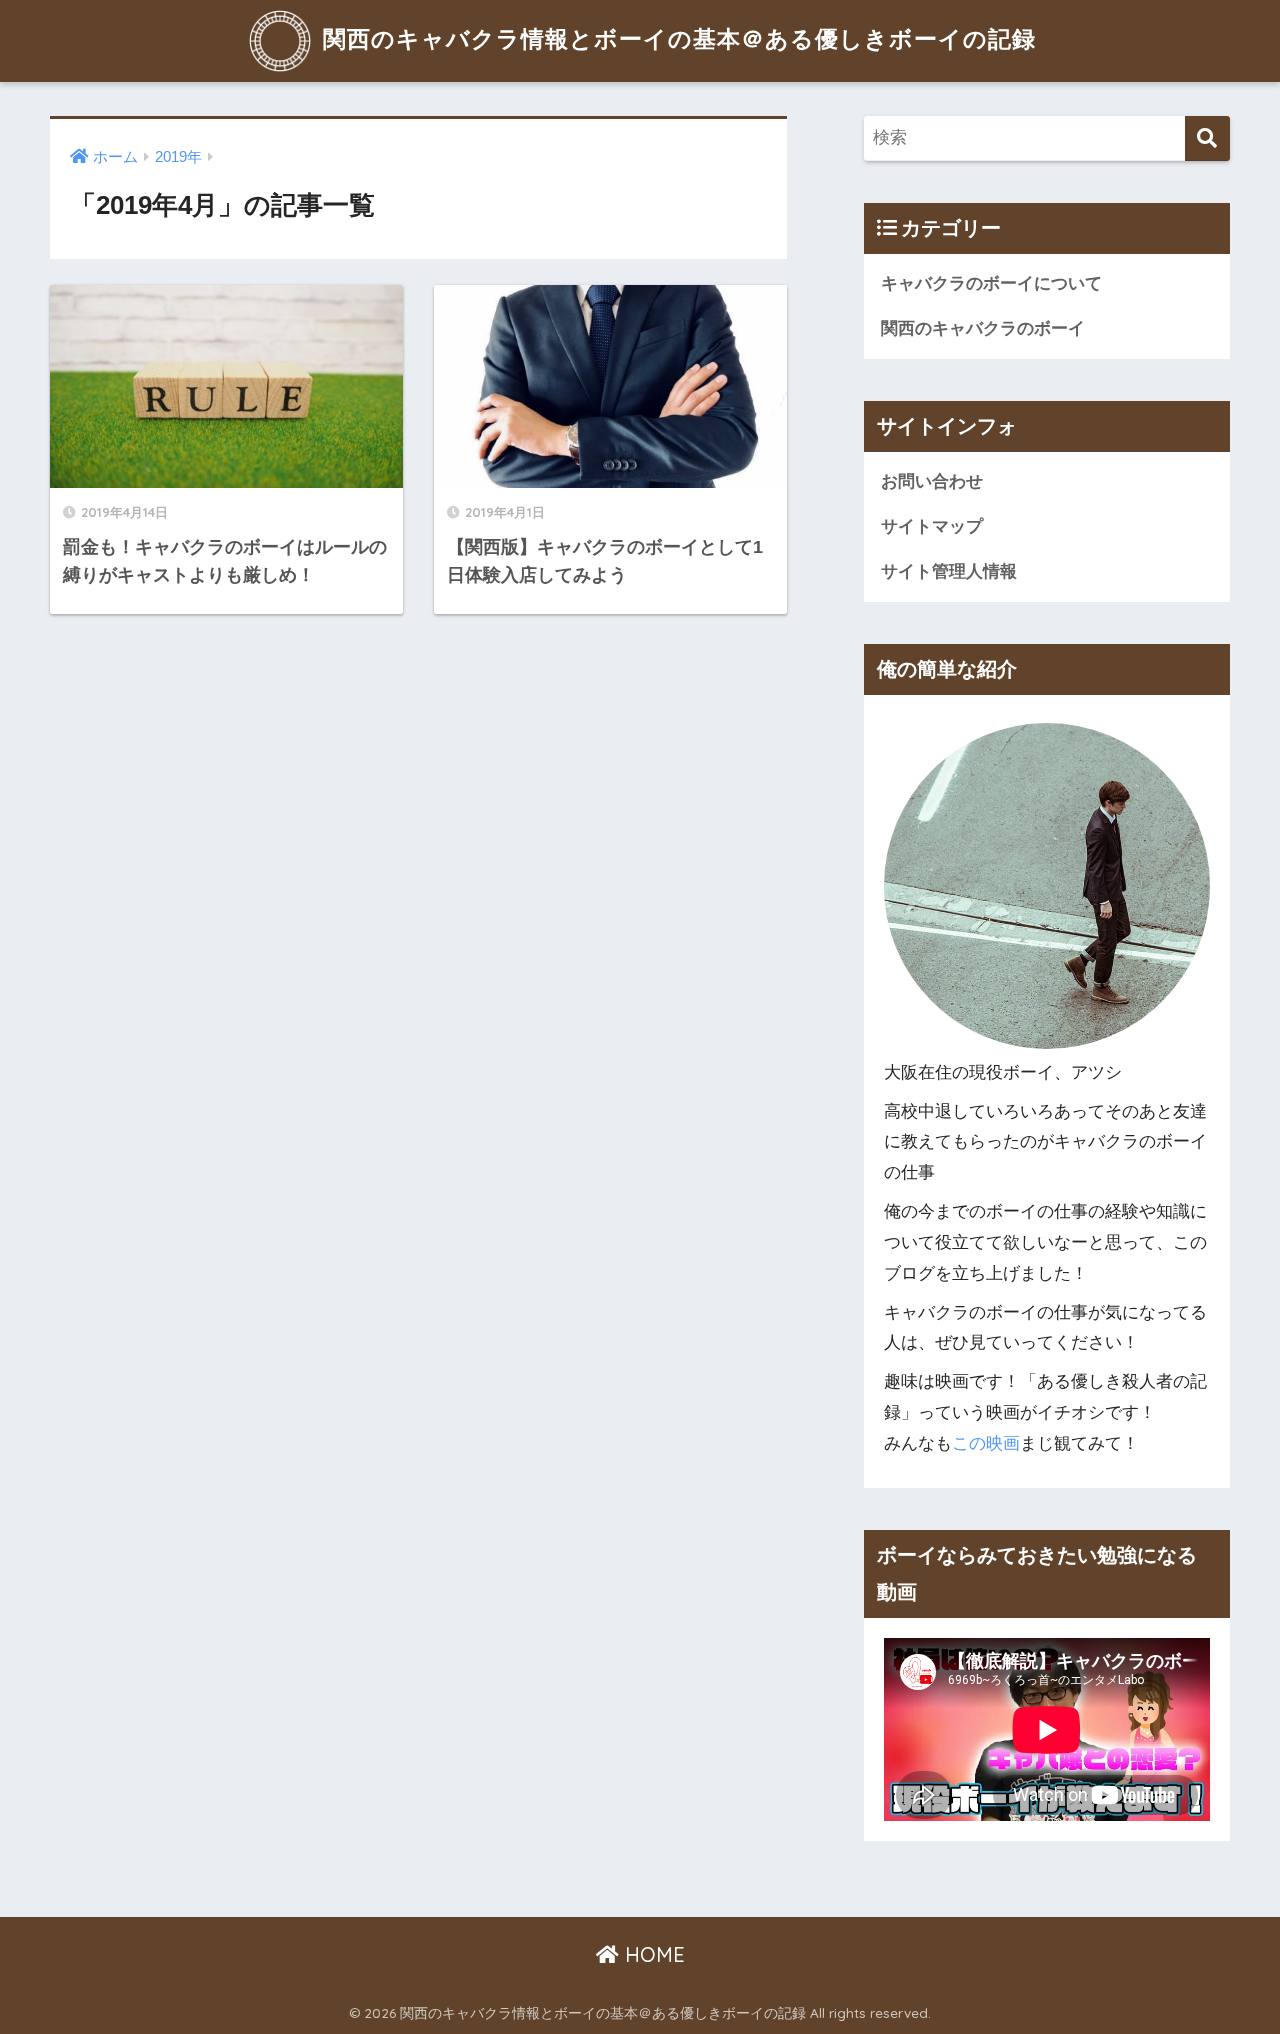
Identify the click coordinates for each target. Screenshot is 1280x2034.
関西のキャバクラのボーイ (983, 328)
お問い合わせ (932, 481)
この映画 (986, 1443)
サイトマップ (932, 526)
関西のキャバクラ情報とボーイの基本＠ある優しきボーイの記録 (676, 38)
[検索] (1207, 138)
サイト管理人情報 (949, 571)
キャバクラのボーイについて (991, 283)
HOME (652, 1954)
